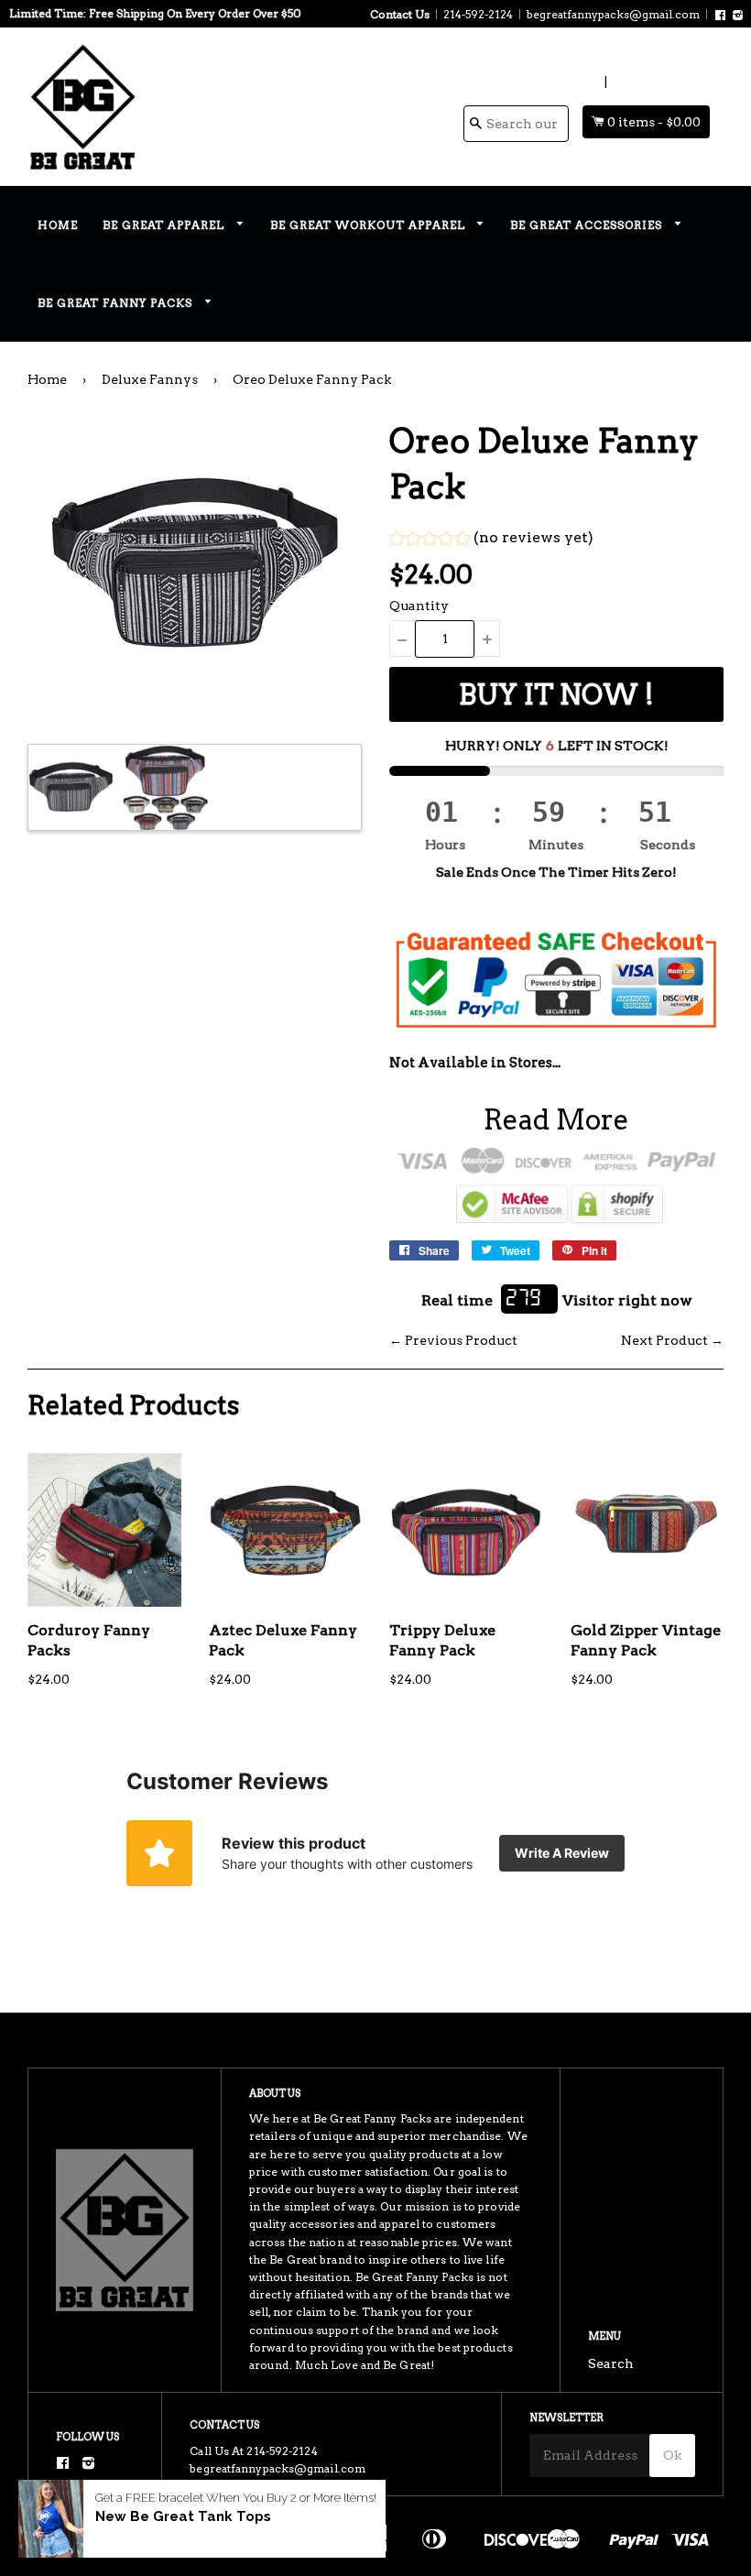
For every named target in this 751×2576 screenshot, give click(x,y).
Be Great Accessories (588, 225)
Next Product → (672, 1340)
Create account (660, 82)
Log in (581, 82)
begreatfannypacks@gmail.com (613, 14)
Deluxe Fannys (150, 379)
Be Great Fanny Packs (117, 303)
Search (611, 2363)
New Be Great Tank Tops (183, 2516)
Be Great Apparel (165, 225)
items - (654, 122)
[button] (491, 540)
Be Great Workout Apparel (370, 225)
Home (58, 225)
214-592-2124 (478, 14)
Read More (556, 1119)
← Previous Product (453, 1340)
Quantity (419, 606)
